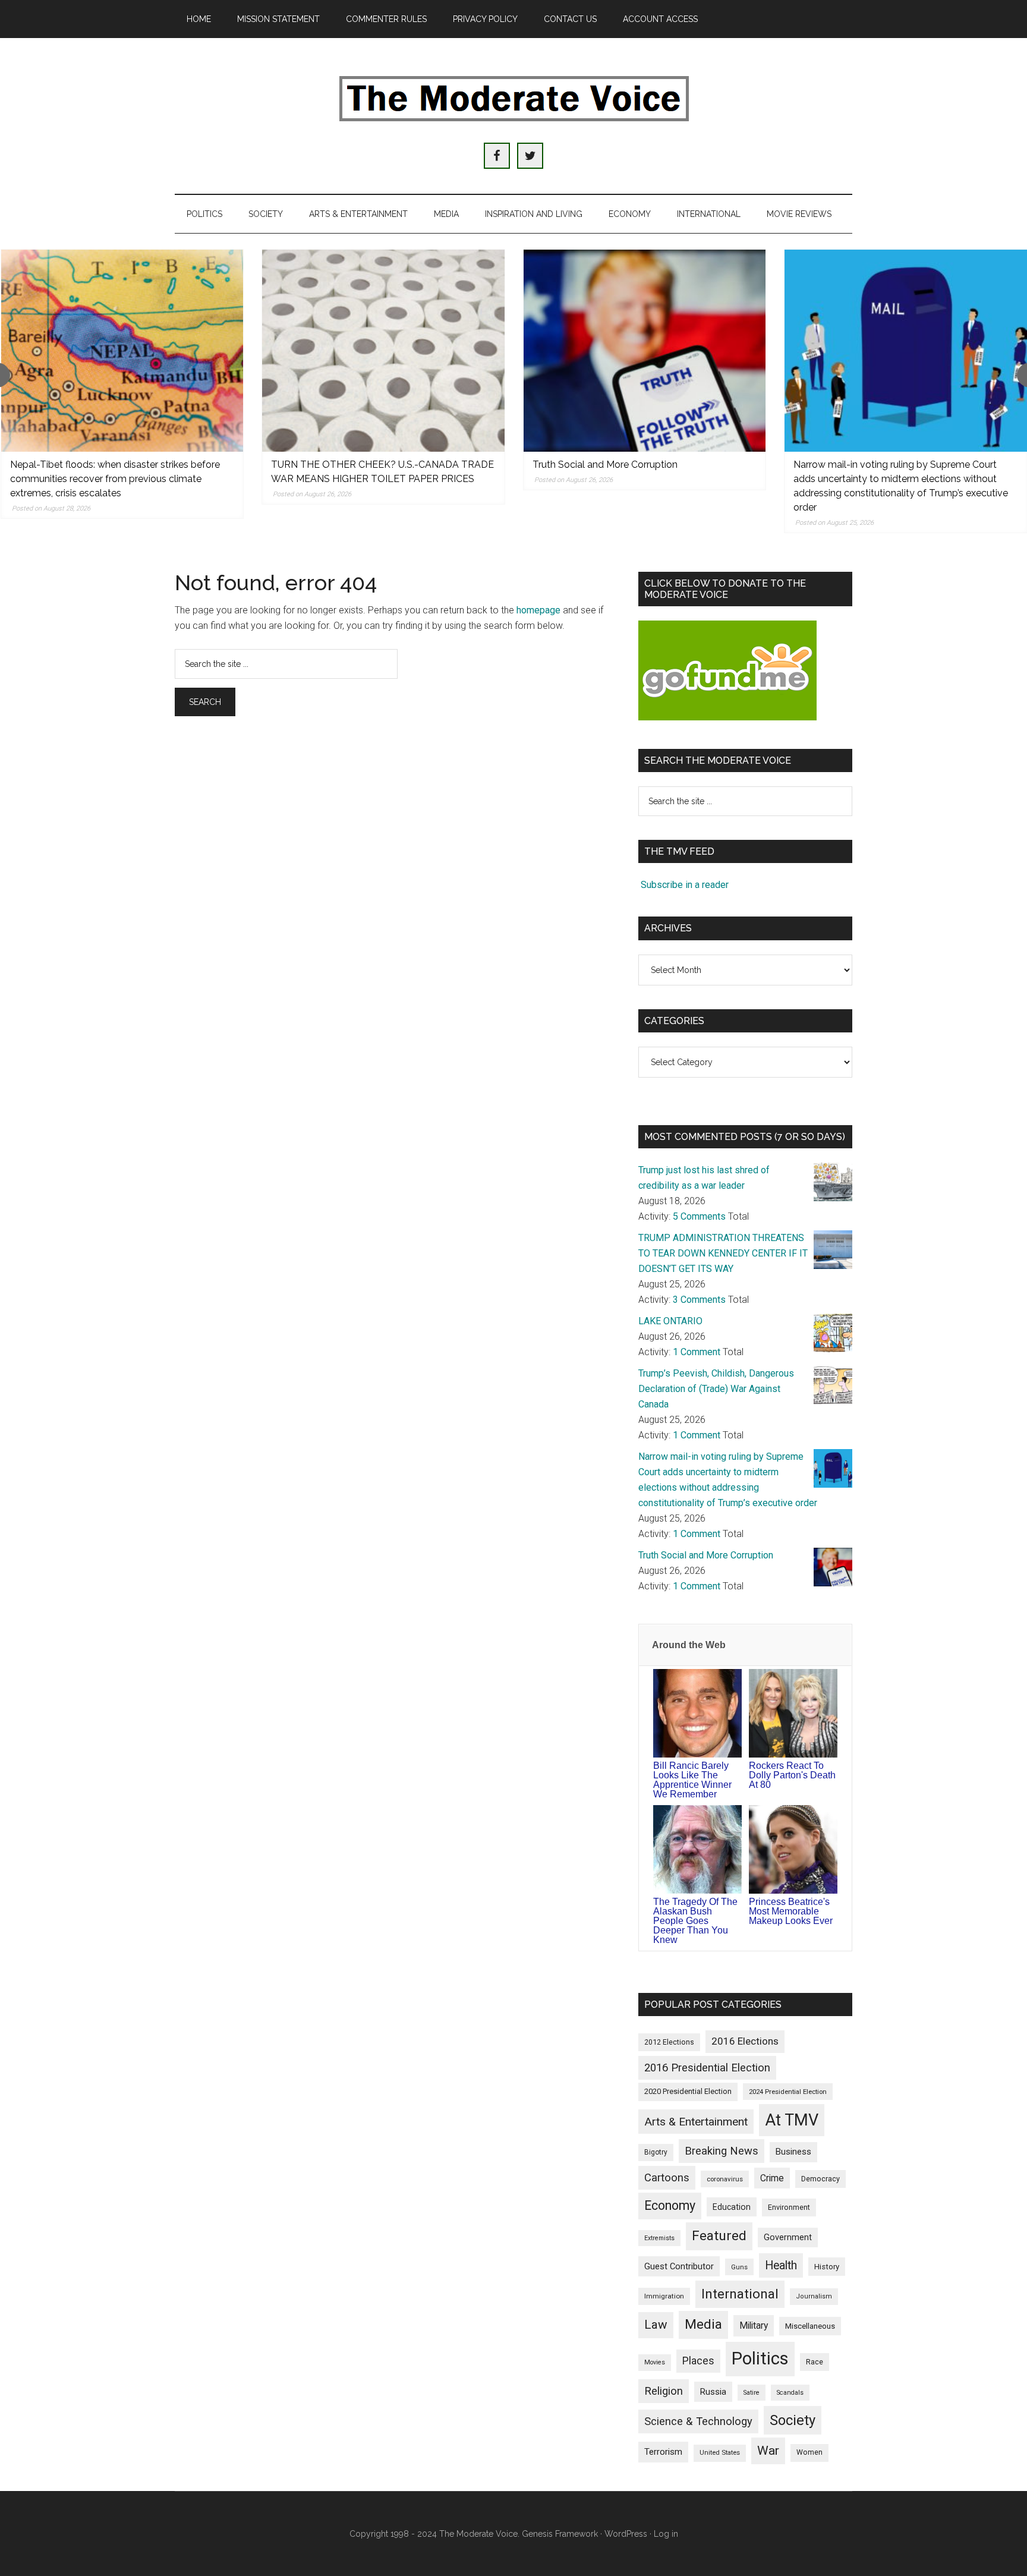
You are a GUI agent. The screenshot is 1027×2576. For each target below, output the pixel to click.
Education (732, 2207)
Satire (752, 2393)
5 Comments (699, 1216)
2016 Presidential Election (707, 2068)
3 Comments (699, 1300)
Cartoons (667, 2178)
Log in (666, 2534)
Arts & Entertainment (696, 2122)
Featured (719, 2236)
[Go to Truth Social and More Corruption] (645, 351)
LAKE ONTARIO (670, 1321)
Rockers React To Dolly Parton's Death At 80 (792, 1775)
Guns (739, 2267)
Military (754, 2325)
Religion (664, 2391)
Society (793, 2420)
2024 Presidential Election (788, 2092)
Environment (789, 2207)
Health (781, 2265)
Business (793, 2152)
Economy (670, 2205)
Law (656, 2325)
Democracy (820, 2179)
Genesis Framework (560, 2534)
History (827, 2267)
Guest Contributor (679, 2266)
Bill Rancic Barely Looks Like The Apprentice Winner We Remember (692, 1780)
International (740, 2294)
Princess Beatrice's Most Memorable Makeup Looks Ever (791, 1911)
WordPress (626, 2534)
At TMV (792, 2120)
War (768, 2450)
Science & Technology (698, 2421)
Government (788, 2238)
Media (703, 2324)
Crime (772, 2178)
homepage (538, 610)
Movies (655, 2362)
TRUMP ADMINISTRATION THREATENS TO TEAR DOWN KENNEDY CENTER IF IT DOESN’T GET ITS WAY (723, 1253)
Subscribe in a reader (685, 885)
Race (815, 2362)
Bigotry (656, 2152)
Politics (760, 2358)
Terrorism (663, 2452)
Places (698, 2361)
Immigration (664, 2296)
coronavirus (725, 2179)
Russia (713, 2392)
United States (720, 2453)
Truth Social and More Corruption (605, 465)
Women (809, 2452)
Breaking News (722, 2151)
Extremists (659, 2238)
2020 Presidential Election (688, 2091)
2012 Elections (669, 2042)
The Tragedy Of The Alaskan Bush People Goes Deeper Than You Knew (695, 1921)
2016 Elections (745, 2041)
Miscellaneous (810, 2326)
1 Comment (697, 1352)
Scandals (790, 2393)
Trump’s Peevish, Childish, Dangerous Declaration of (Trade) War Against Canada (716, 1389)
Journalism (814, 2296)
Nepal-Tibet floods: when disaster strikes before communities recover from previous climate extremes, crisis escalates (115, 479)
